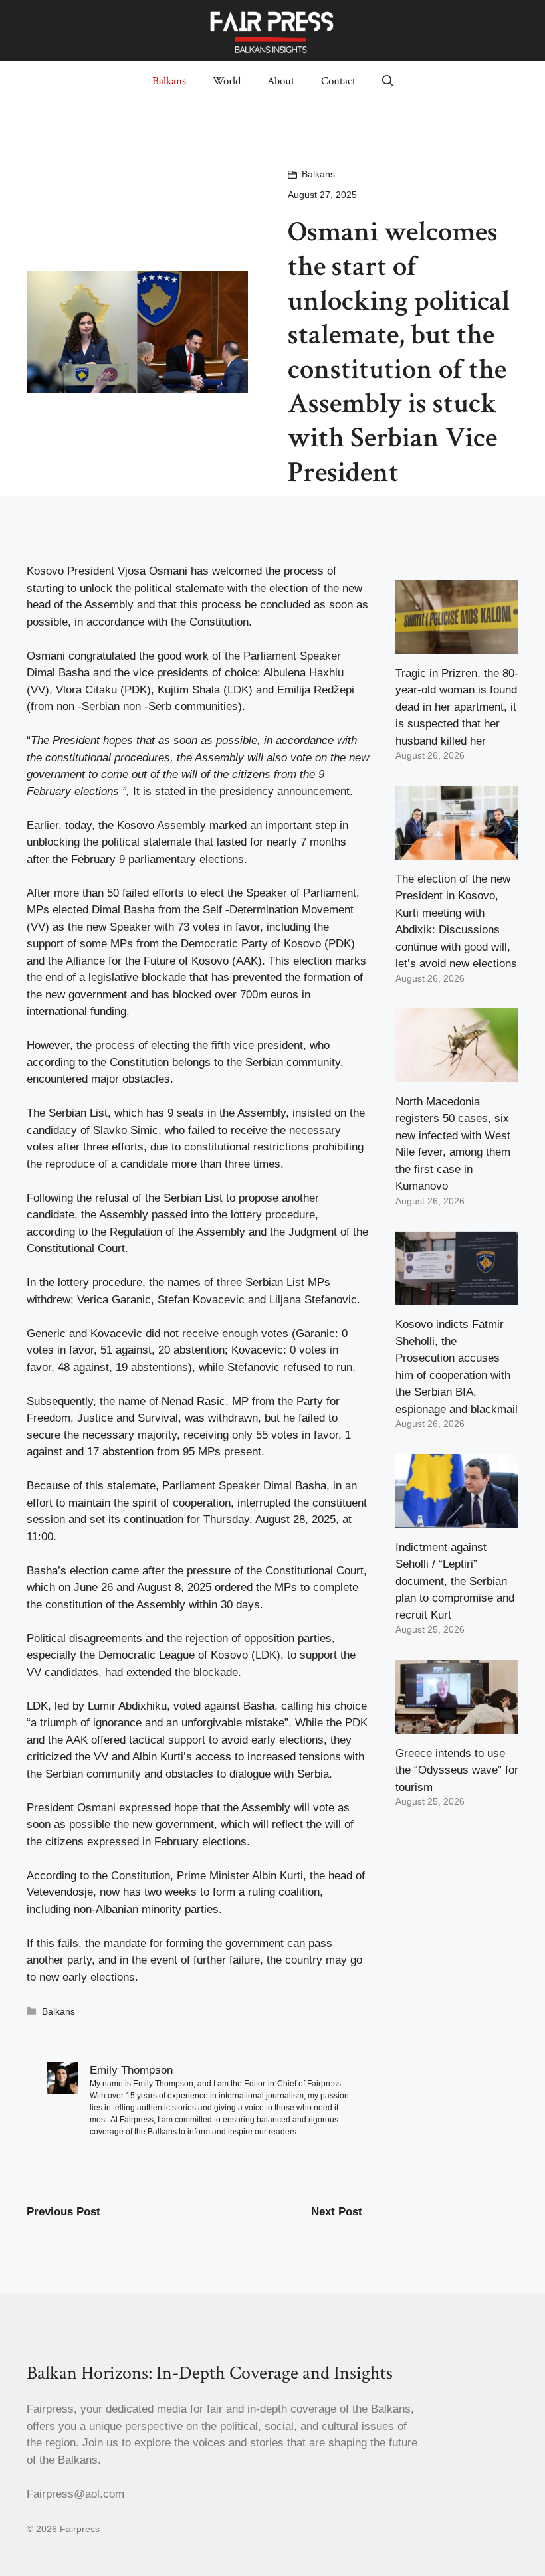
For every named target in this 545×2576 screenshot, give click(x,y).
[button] (388, 81)
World (227, 81)
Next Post (337, 2212)
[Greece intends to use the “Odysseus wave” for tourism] (457, 1725)
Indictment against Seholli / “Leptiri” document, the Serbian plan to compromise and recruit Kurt (455, 1581)
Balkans (169, 81)
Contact (338, 81)
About (281, 81)
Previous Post (63, 2212)
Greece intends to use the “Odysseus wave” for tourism (457, 1770)
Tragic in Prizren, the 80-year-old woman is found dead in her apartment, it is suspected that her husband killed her (457, 707)
